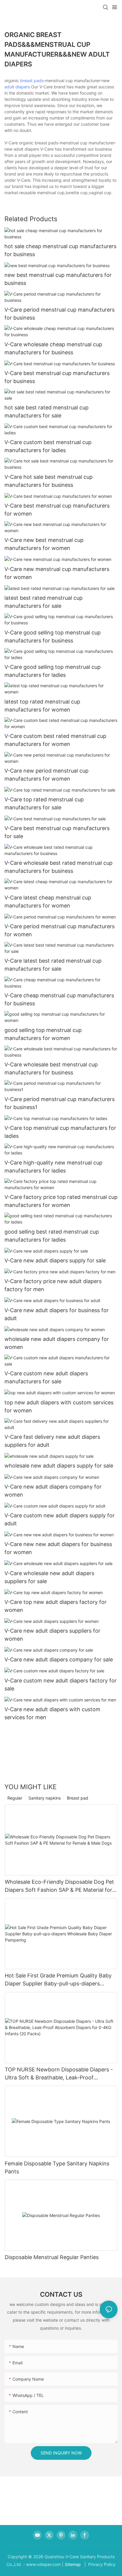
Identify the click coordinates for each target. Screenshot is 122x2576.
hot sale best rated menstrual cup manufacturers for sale (46, 411)
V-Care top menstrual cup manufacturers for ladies (60, 1132)
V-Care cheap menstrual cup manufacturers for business (59, 999)
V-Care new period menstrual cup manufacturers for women (46, 775)
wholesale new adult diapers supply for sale (59, 1466)
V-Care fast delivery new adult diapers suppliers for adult (52, 1441)
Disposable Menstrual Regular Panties (52, 2257)
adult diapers (17, 87)
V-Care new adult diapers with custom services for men (52, 1713)
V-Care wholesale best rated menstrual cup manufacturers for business (58, 867)
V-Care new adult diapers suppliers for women (52, 1635)
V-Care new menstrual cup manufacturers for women (57, 573)
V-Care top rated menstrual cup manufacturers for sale (44, 803)
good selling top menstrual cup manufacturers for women (43, 1034)
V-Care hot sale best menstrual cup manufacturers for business (49, 481)
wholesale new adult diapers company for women (57, 1343)
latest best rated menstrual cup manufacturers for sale (44, 602)
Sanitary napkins (45, 1798)
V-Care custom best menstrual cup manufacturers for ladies (48, 446)
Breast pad (78, 1798)
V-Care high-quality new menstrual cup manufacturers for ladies (53, 1167)
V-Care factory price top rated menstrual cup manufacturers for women (61, 1201)
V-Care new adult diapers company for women (53, 1491)
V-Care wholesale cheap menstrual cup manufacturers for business (53, 348)
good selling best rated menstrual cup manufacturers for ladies (52, 1236)
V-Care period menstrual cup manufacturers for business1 (60, 1103)
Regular (15, 1798)
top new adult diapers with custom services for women (59, 1406)
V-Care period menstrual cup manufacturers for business (60, 314)
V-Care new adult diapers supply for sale (55, 1260)
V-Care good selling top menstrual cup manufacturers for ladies (53, 671)
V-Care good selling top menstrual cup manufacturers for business (53, 637)
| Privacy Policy (99, 2564)
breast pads (32, 80)
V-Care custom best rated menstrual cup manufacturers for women (55, 740)
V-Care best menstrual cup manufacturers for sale (57, 832)
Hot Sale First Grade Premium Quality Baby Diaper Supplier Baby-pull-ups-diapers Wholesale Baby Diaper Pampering (58, 1980)
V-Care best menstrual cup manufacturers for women (57, 510)
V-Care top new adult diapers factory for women (56, 1606)
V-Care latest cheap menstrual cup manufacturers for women (48, 902)
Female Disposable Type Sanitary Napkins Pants (57, 2167)
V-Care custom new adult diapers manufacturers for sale (46, 1377)
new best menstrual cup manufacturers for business (58, 279)
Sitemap (73, 2564)
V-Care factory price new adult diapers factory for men (53, 1285)
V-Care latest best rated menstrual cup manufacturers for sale (53, 965)
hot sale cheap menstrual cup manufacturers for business (60, 250)
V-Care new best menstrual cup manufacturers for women (44, 544)
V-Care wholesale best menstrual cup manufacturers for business (51, 1068)
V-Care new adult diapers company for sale (59, 1659)
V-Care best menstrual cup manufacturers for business (57, 377)
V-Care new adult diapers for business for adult (57, 1314)
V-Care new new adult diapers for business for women (58, 1548)
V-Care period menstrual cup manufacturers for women (60, 930)
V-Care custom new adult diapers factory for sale (61, 1685)
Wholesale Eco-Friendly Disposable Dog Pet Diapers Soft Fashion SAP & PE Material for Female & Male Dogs (59, 1886)
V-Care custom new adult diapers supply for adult (60, 1519)
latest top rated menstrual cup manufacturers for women (42, 706)
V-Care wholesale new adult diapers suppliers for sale (49, 1577)
